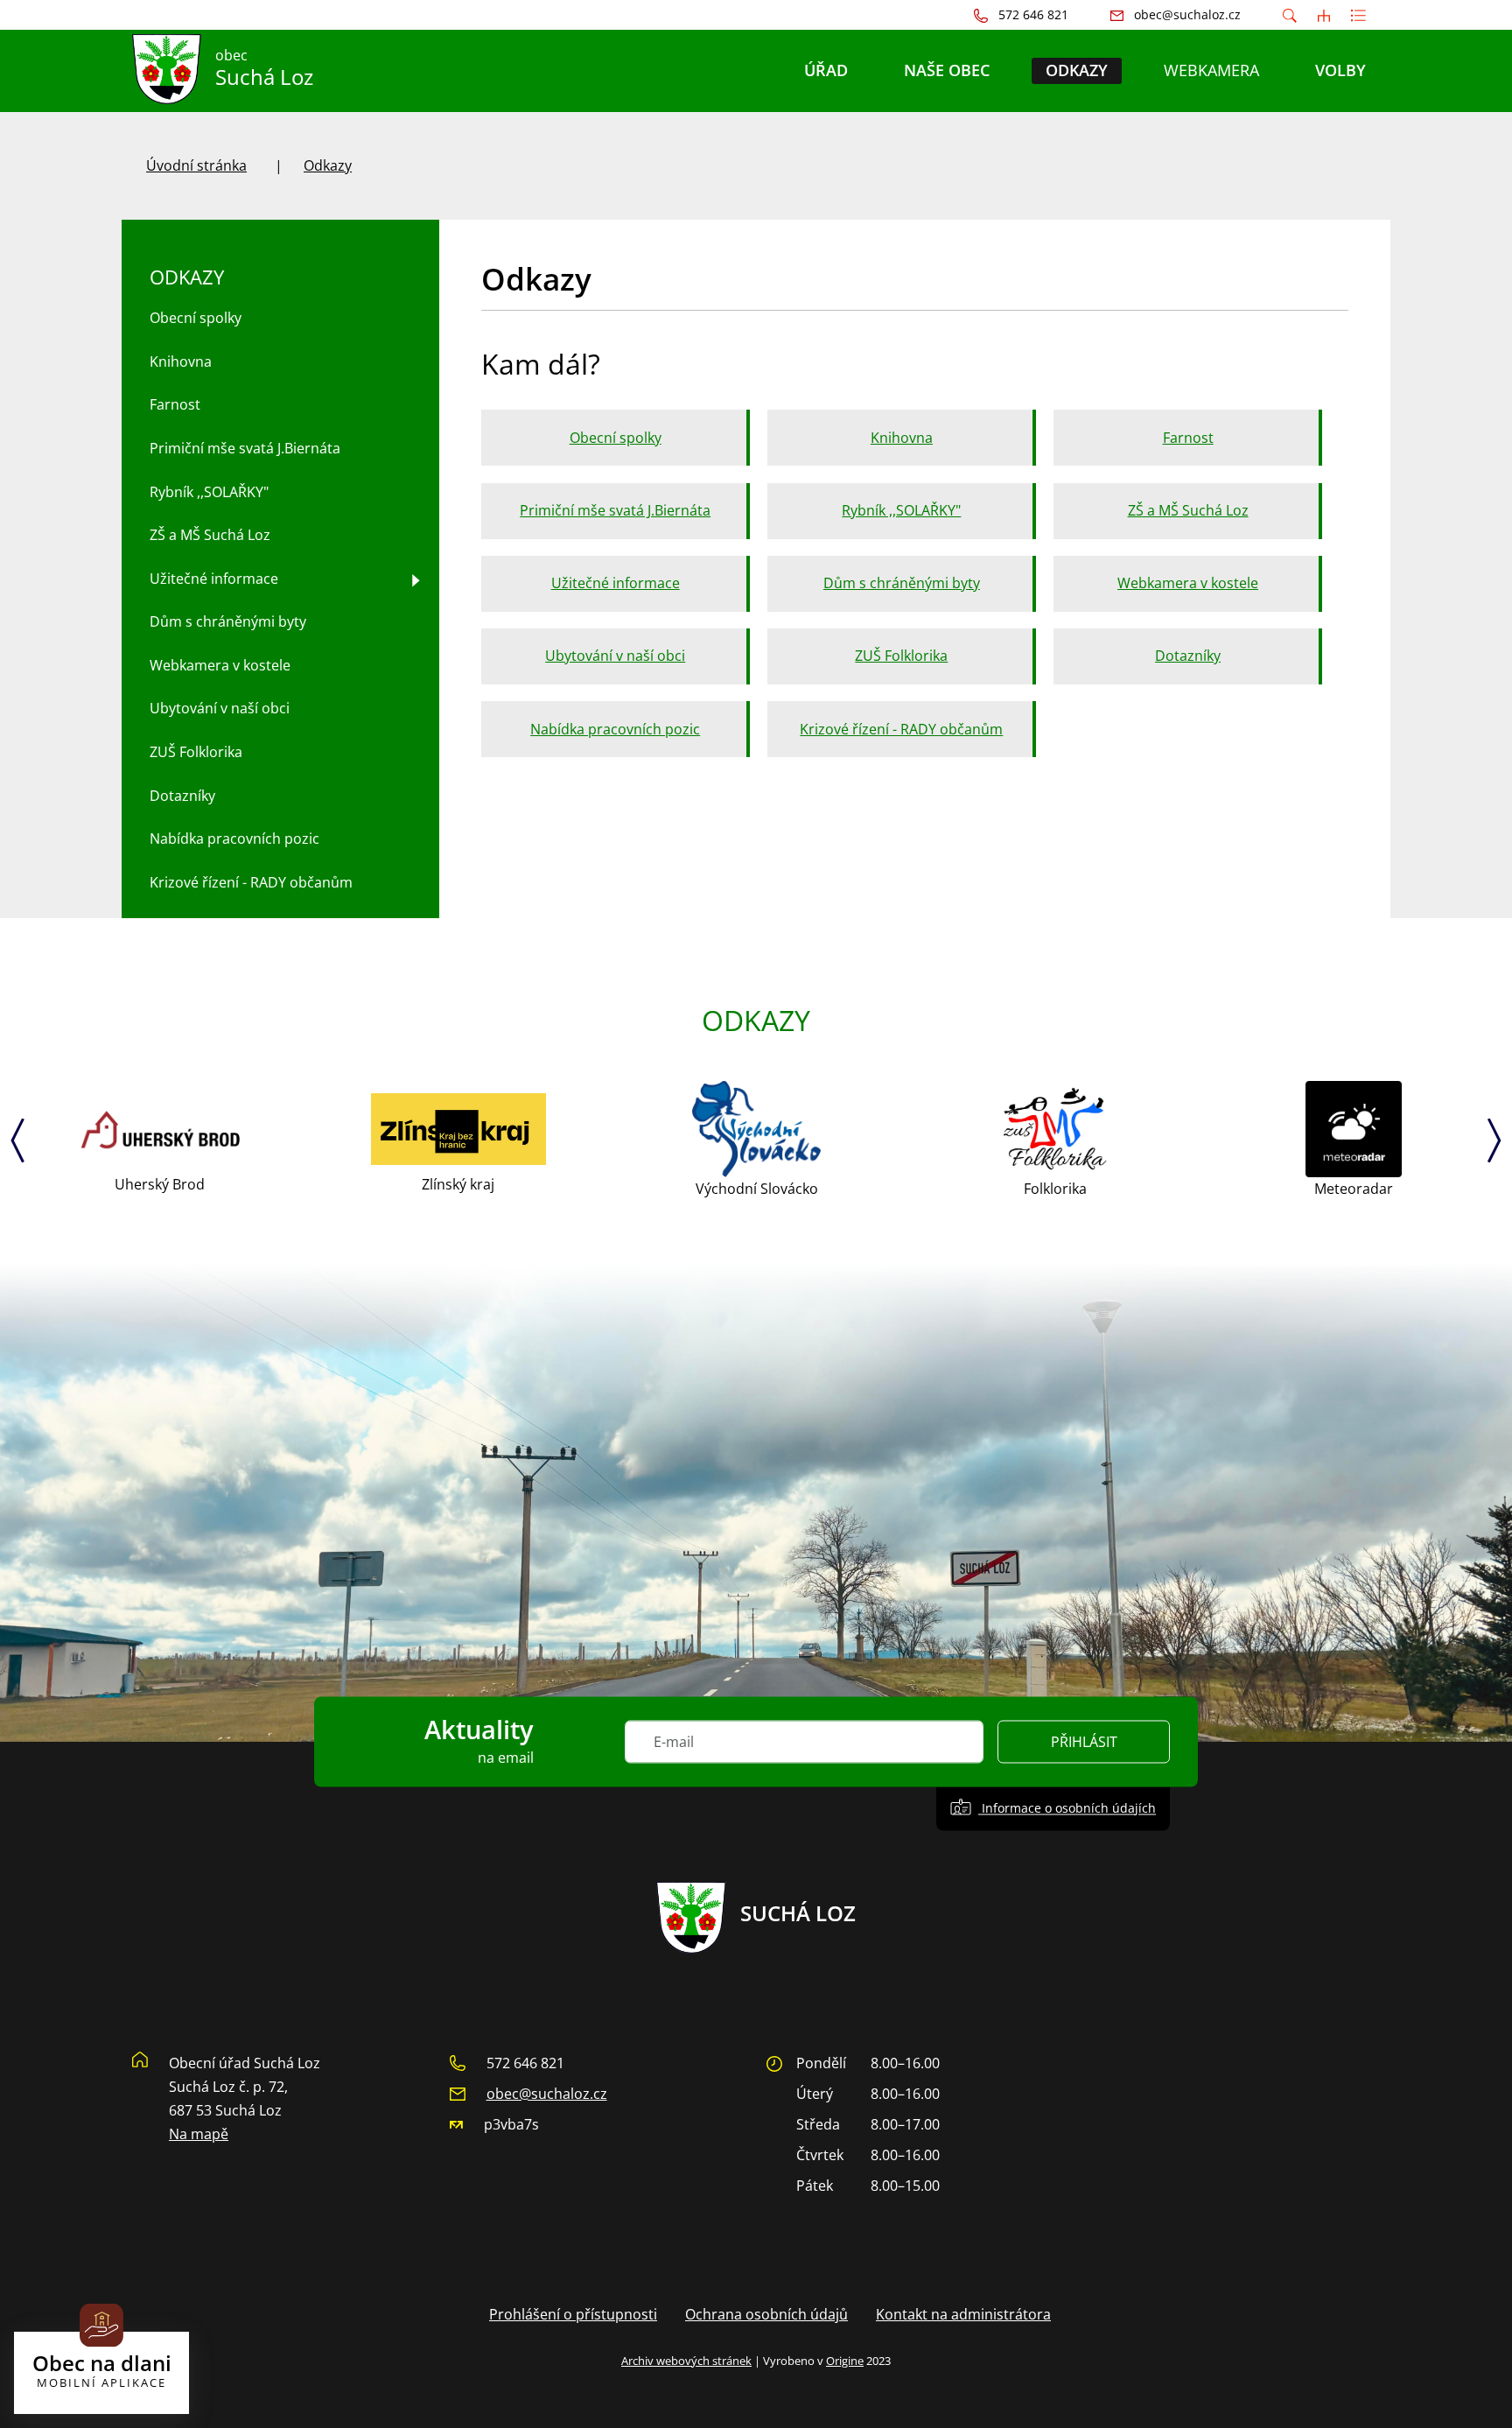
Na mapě (199, 2134)
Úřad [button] (826, 70)
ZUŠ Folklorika (901, 656)
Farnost (1188, 438)
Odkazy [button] (1077, 70)
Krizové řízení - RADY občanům (901, 729)
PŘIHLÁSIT (1084, 1742)
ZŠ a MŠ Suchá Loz (1188, 510)
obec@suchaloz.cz (547, 2094)
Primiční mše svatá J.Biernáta (615, 510)
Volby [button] (1340, 70)
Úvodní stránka (196, 165)
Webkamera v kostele (1188, 583)
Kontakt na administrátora (963, 2314)
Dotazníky (1188, 656)
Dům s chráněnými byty (902, 583)
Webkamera (1211, 70)
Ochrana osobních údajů (766, 2314)
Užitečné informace (616, 583)
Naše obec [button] (947, 70)
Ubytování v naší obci (615, 656)
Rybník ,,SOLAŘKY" (901, 510)
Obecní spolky (616, 438)
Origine (845, 2361)
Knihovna (902, 438)
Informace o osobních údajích (1067, 1808)
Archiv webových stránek (686, 2361)
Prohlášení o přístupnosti (573, 2314)
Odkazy (328, 165)
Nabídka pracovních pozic (615, 729)
